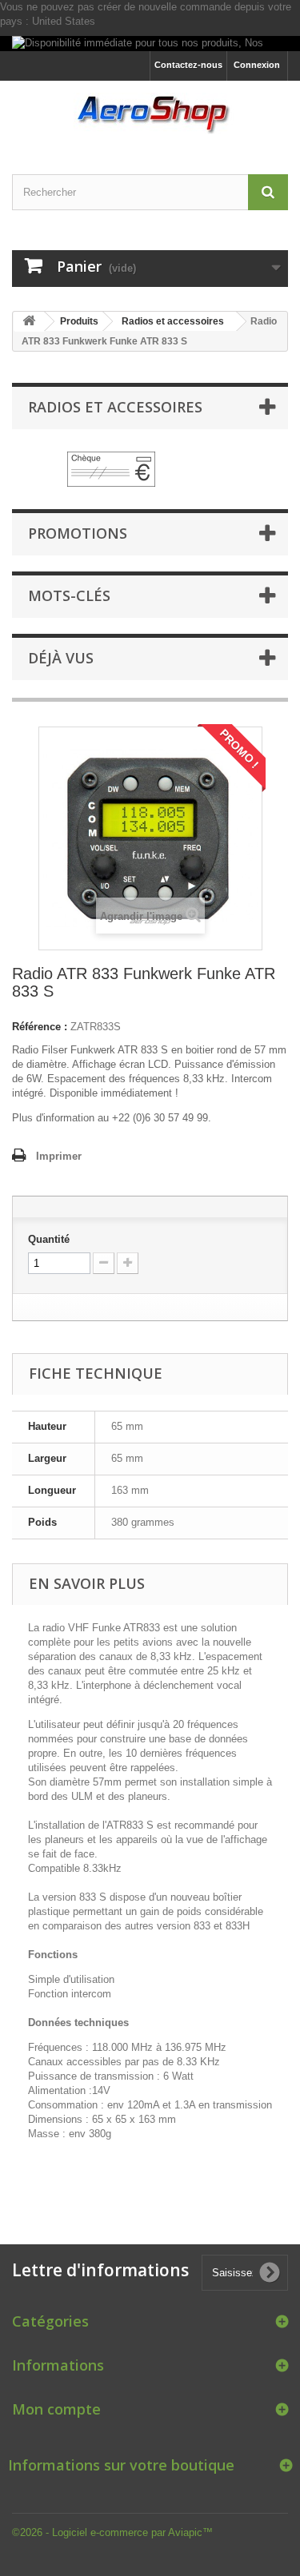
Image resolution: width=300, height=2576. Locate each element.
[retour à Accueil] (29, 322)
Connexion (257, 65)
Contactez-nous (188, 65)
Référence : (40, 1027)
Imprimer (59, 1156)
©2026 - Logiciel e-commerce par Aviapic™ (112, 2532)
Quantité (49, 1239)
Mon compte (56, 2409)
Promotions (78, 533)
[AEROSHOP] (150, 113)
